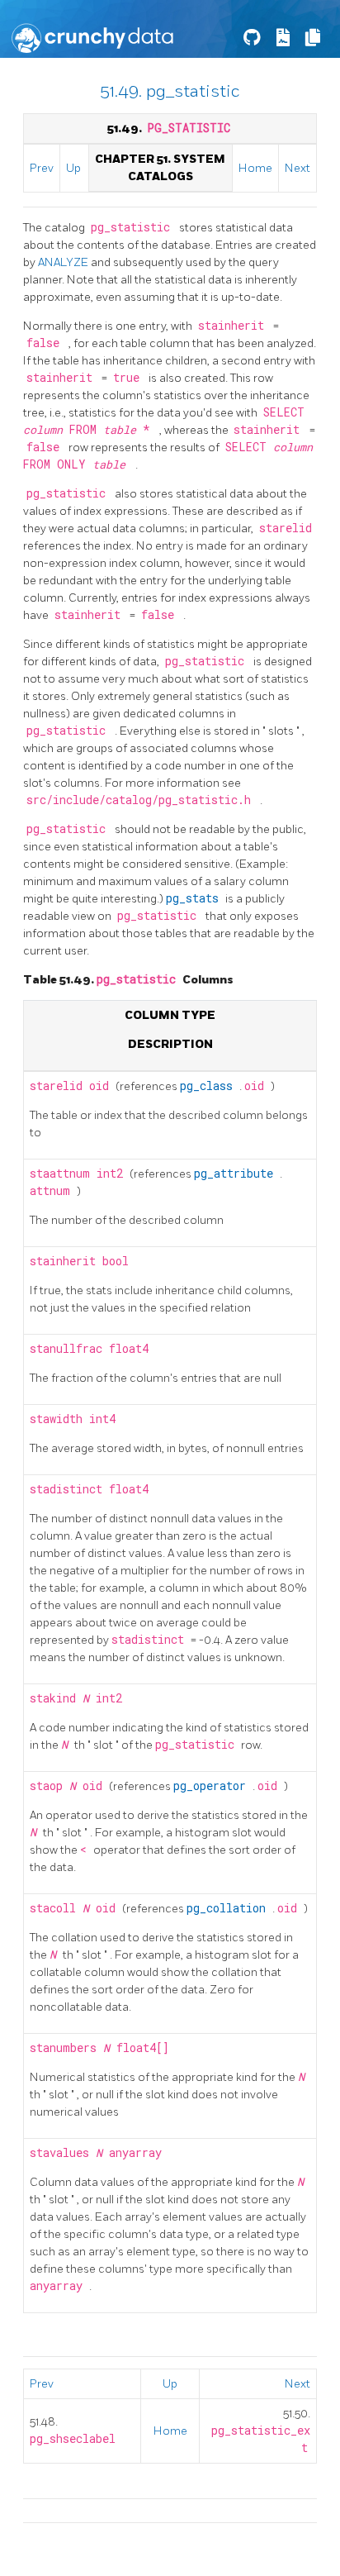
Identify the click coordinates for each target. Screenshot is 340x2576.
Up (73, 168)
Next (297, 168)
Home (255, 168)
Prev (42, 168)
